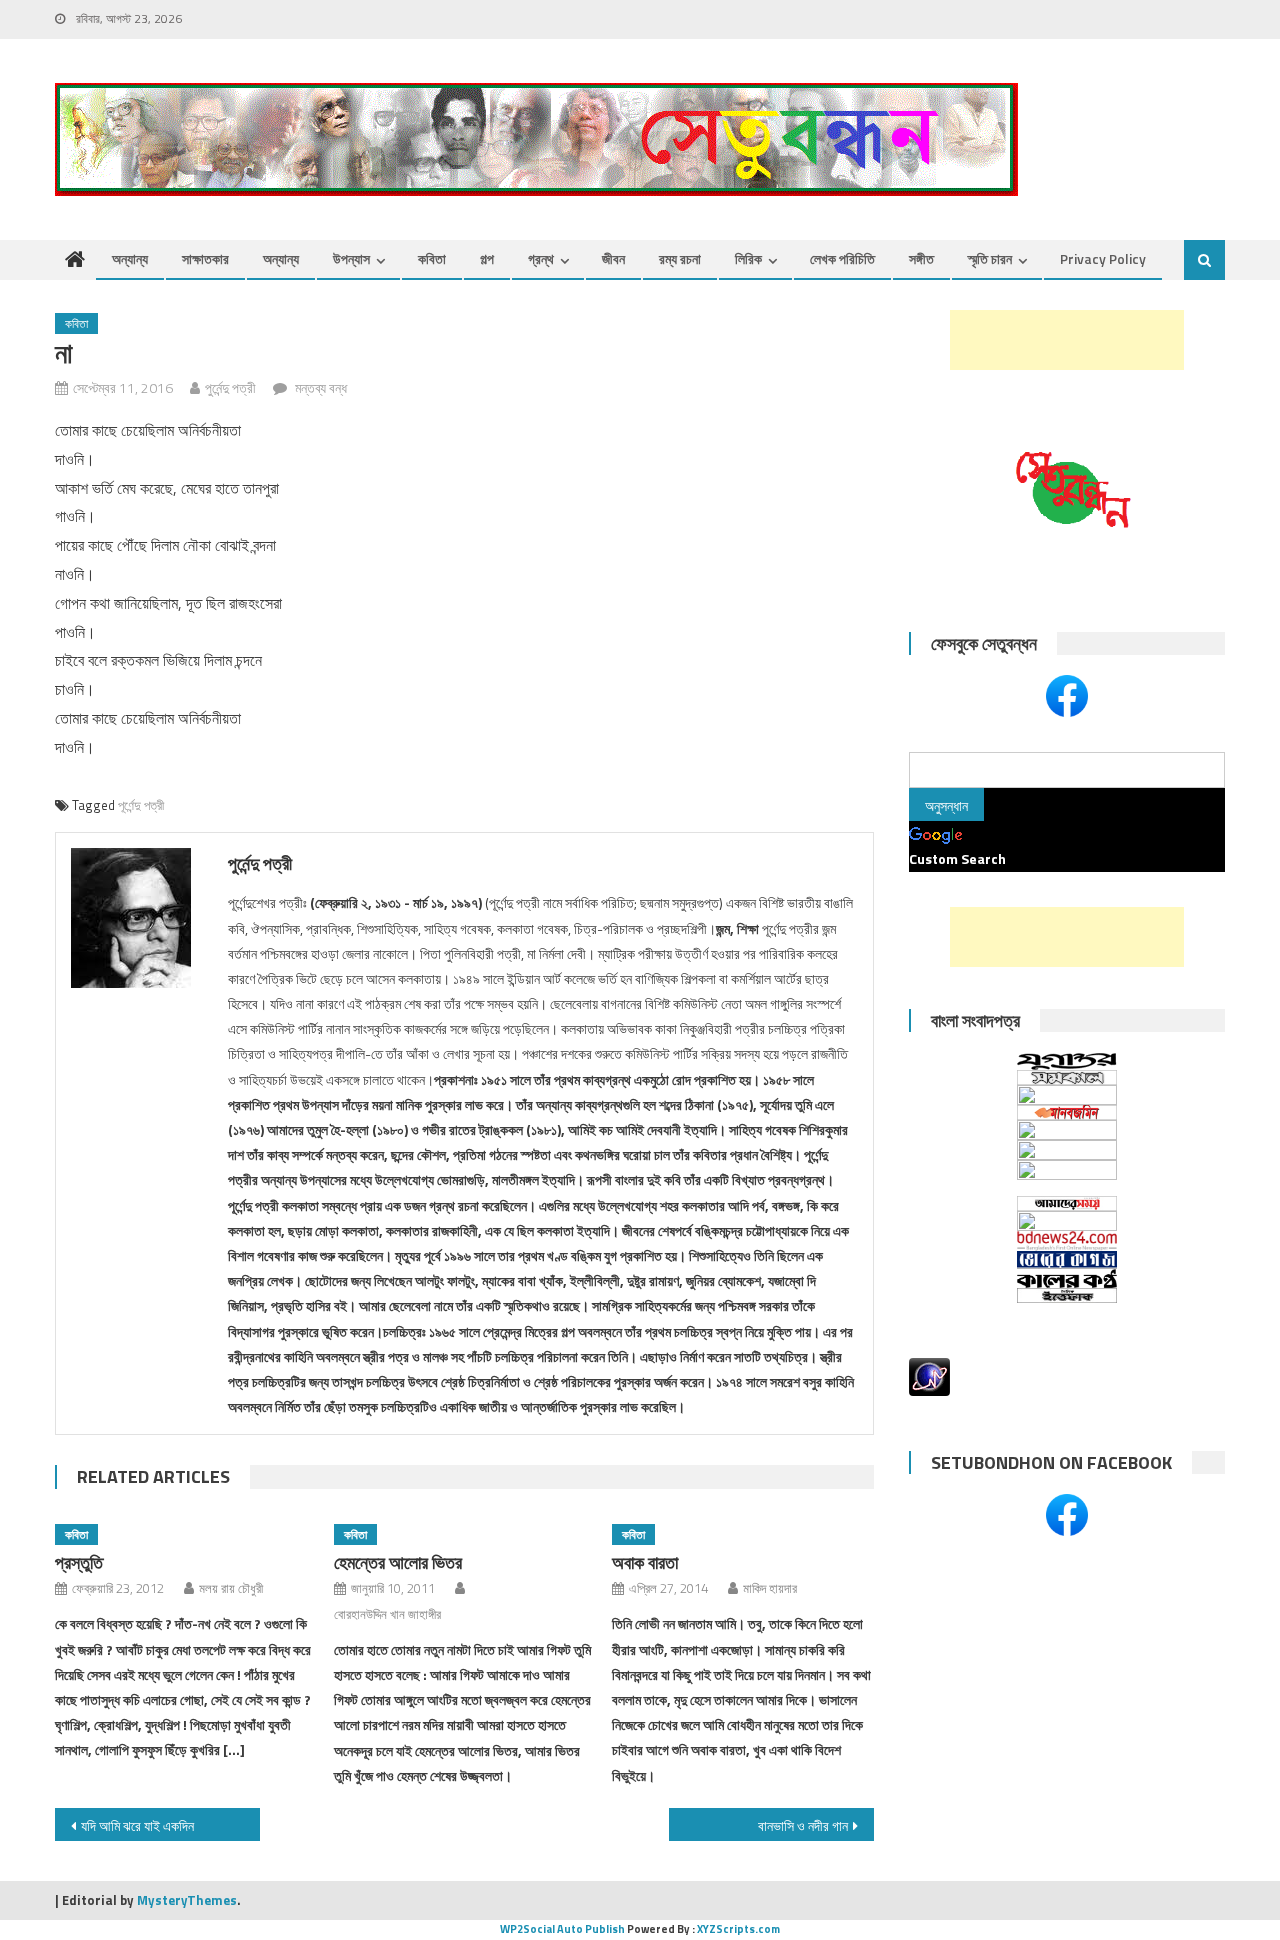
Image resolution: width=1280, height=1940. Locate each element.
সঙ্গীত (921, 258)
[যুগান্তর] (1067, 1061)
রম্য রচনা (680, 258)
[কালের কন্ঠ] (1067, 1278)
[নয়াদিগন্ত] (1067, 1221)
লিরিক (748, 258)
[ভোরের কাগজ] (1067, 1260)
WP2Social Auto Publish (562, 1929)
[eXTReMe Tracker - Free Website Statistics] (929, 1374)
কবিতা (432, 258)
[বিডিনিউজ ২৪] (1067, 1241)
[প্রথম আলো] (1067, 1178)
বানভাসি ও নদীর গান (803, 1825)
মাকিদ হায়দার (770, 1588)
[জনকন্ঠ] (1067, 1095)
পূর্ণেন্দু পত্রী (141, 805)
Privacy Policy (1103, 258)
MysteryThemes (187, 1900)
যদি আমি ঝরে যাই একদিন (137, 1825)
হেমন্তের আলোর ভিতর (398, 1562)
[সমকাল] (1067, 1077)
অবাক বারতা (645, 1562)
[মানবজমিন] (1067, 1112)
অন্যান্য (130, 258)
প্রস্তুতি (79, 1562)
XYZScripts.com (738, 1929)
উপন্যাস (351, 258)
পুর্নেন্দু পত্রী (230, 387)
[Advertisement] (1067, 340)
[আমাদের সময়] (1067, 1203)
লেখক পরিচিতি (842, 258)
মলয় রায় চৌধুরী (231, 1588)
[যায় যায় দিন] (1067, 1150)
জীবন (613, 258)
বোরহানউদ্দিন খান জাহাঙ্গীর (387, 1614)
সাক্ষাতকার (205, 258)
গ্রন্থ (541, 258)
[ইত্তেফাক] (1067, 1295)
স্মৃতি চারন (990, 258)
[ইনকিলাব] (1067, 1130)
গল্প (487, 258)
